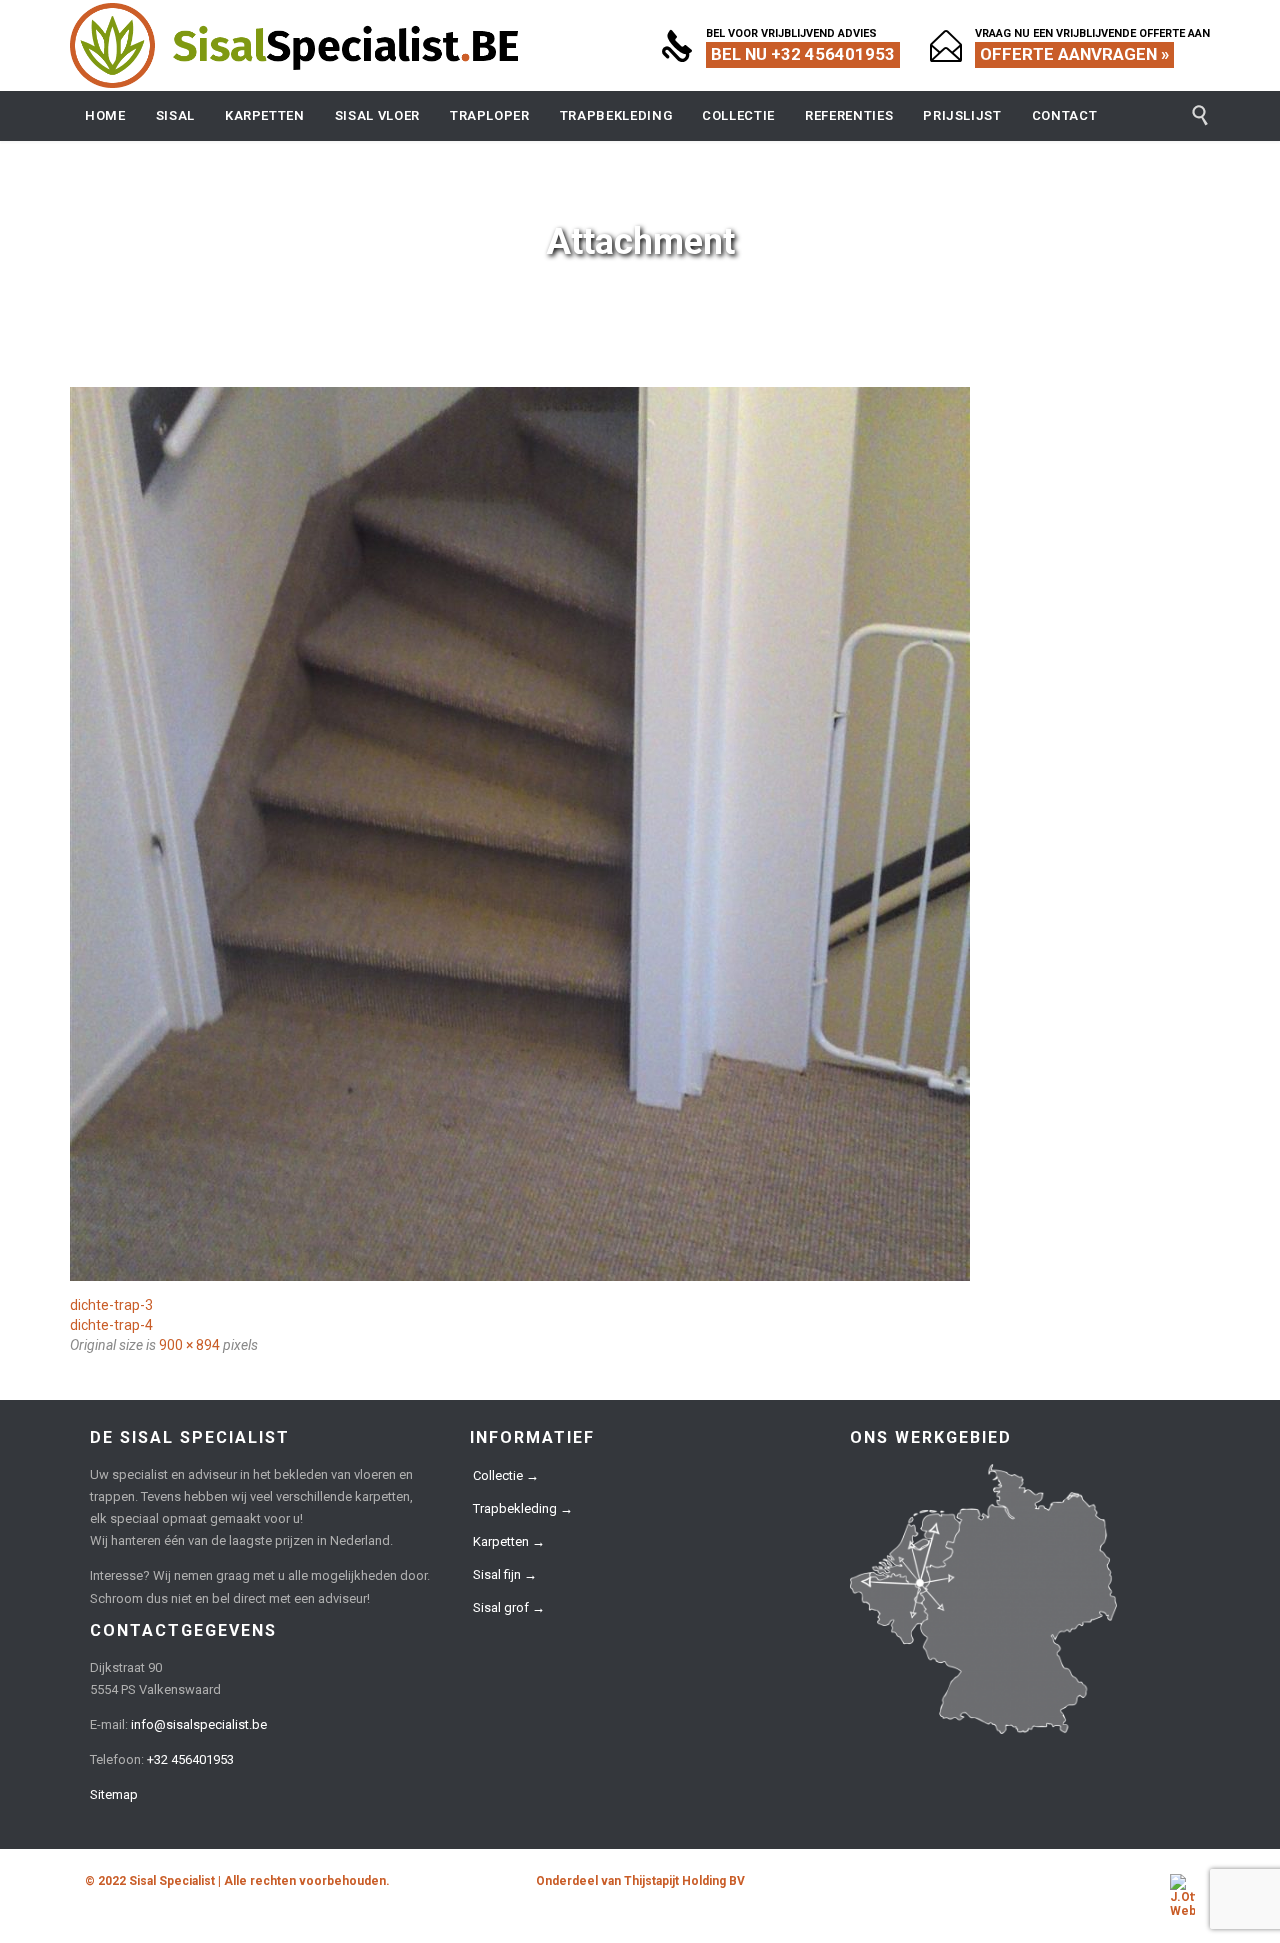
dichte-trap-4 (111, 1325)
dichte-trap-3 (111, 1305)
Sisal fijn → (505, 1574)
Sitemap (114, 1794)
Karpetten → (509, 1541)
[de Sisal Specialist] (295, 45)
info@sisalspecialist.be (199, 1724)
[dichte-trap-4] (640, 834)
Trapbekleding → (523, 1508)
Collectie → (506, 1475)
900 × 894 (189, 1345)
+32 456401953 (190, 1759)
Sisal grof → (509, 1607)
